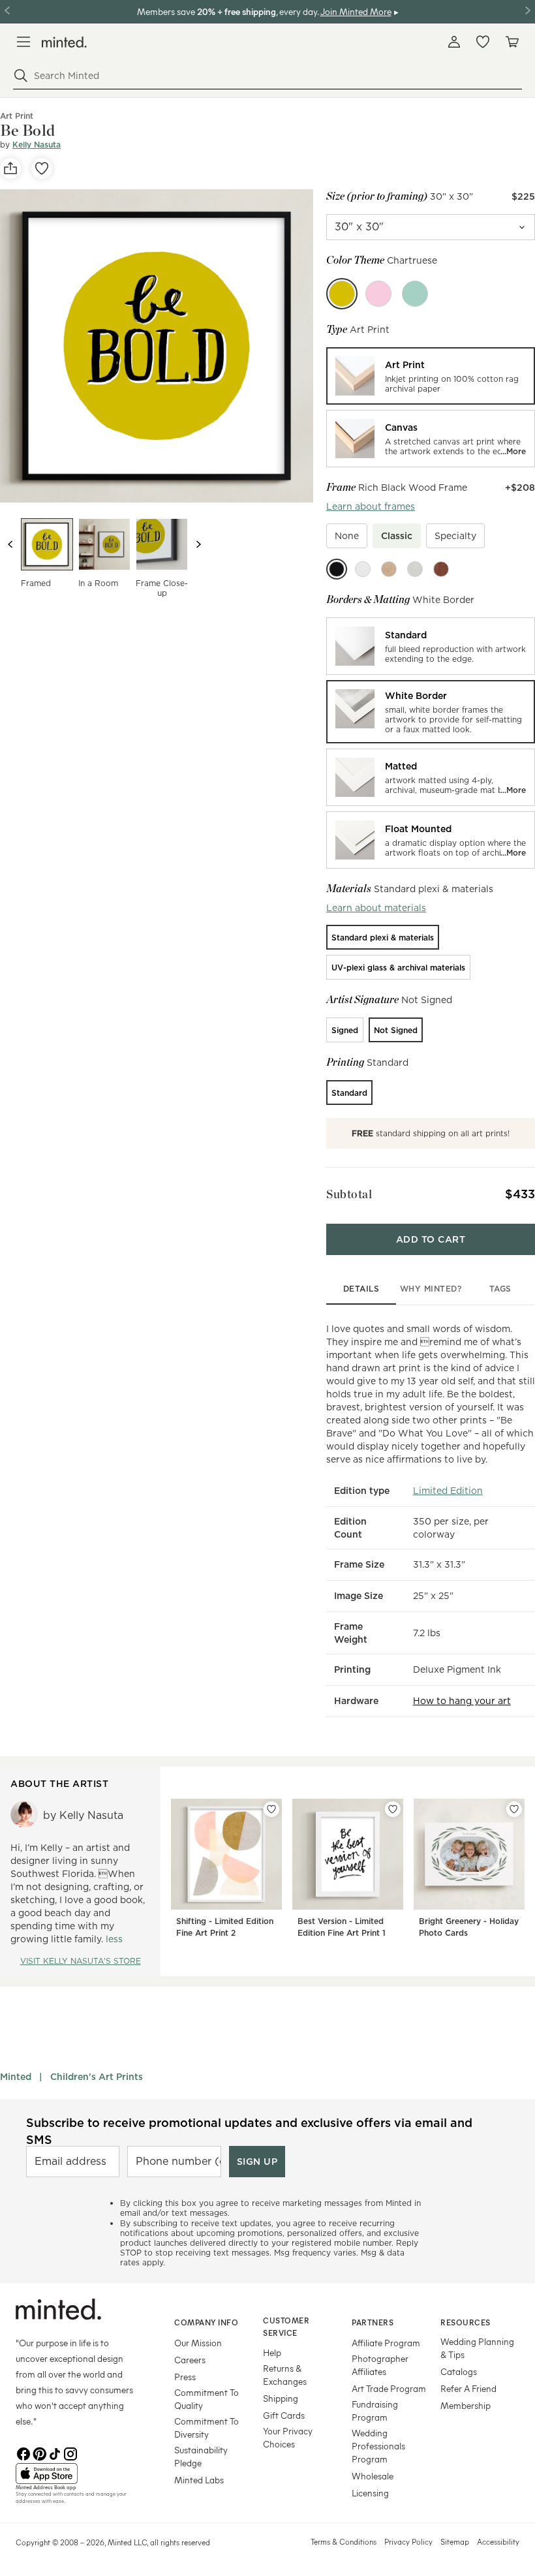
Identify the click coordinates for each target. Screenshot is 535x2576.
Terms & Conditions (344, 2541)
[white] (363, 569)
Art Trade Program (389, 2388)
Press (185, 2377)
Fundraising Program (375, 2411)
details (361, 1289)
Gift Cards (284, 2415)
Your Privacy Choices (288, 2437)
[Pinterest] (39, 2453)
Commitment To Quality (206, 2399)
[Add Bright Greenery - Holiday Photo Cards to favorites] (514, 1809)
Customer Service (286, 2326)
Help (272, 2352)
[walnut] (441, 569)
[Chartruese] (342, 294)
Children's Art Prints (97, 2077)
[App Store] (79, 2474)
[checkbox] (347, 536)
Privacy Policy (408, 2541)
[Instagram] (70, 2453)
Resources (466, 2322)
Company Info (206, 2322)
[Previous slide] (10, 544)
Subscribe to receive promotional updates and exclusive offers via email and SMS (249, 2131)
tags (500, 1289)
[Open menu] (23, 42)
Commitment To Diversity (206, 2428)
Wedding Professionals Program (378, 2446)
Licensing (370, 2493)
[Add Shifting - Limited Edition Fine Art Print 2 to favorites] (271, 1809)
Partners (373, 2322)
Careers (190, 2360)
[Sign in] (454, 42)
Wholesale (373, 2476)
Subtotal (349, 1194)
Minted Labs (199, 2480)
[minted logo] (64, 42)
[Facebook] (23, 2453)
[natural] (389, 569)
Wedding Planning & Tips (477, 2348)
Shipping (281, 2398)
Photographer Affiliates (380, 2365)
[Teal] (415, 294)
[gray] (415, 569)
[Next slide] (198, 544)
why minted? (431, 1289)
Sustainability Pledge (201, 2456)
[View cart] (512, 42)
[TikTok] (55, 2453)
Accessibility (498, 2541)
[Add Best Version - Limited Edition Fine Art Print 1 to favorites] (393, 1809)
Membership (466, 2405)
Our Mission (198, 2343)
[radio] (431, 376)
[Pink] (378, 294)
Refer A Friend (468, 2388)
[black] (337, 569)
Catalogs (459, 2371)
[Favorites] (483, 42)
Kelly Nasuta (37, 145)
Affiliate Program (386, 2343)
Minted (16, 2077)
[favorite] (42, 168)
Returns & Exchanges (285, 2375)
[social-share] (10, 168)
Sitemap (455, 2541)
